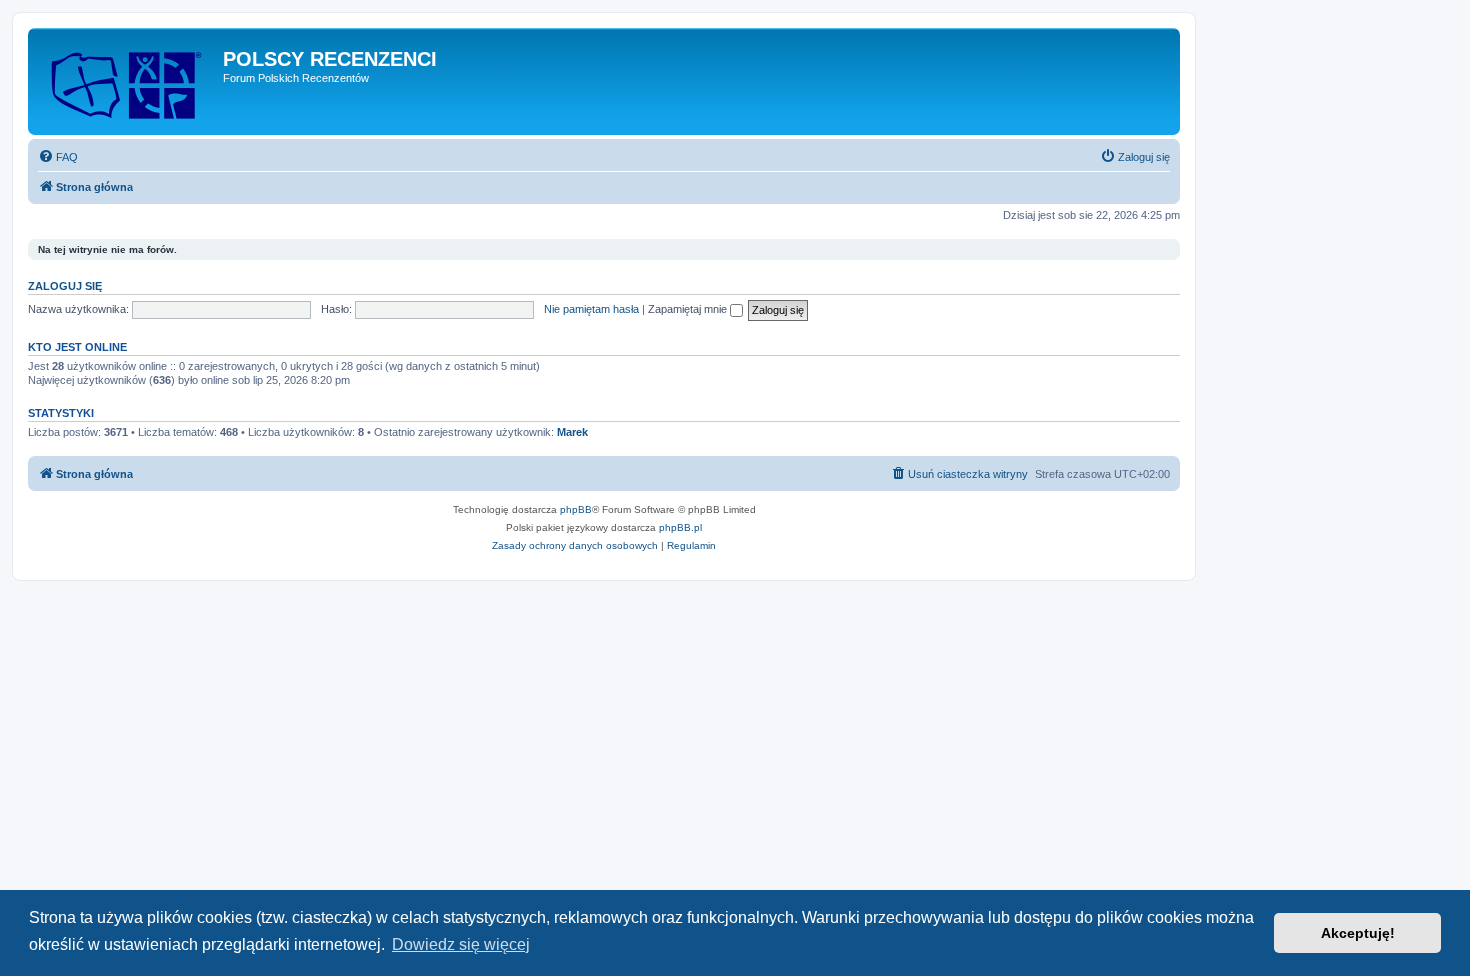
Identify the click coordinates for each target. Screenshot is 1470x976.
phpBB (576, 509)
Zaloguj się (65, 286)
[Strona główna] (128, 81)
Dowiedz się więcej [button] (461, 944)
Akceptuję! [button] (1358, 933)
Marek (572, 432)
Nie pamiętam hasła (591, 309)
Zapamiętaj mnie (689, 309)
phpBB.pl (680, 527)
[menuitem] (58, 157)
